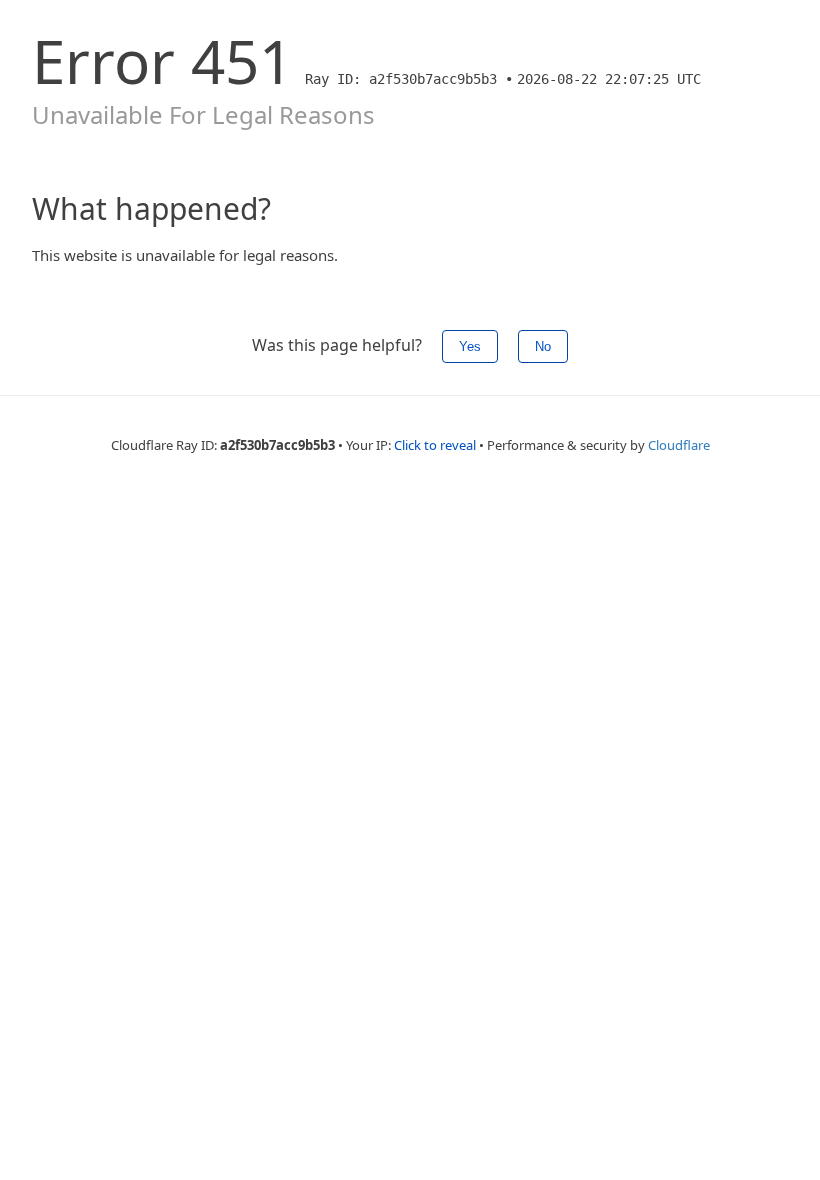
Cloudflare (679, 445)
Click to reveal (435, 445)
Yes (470, 346)
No (543, 346)
